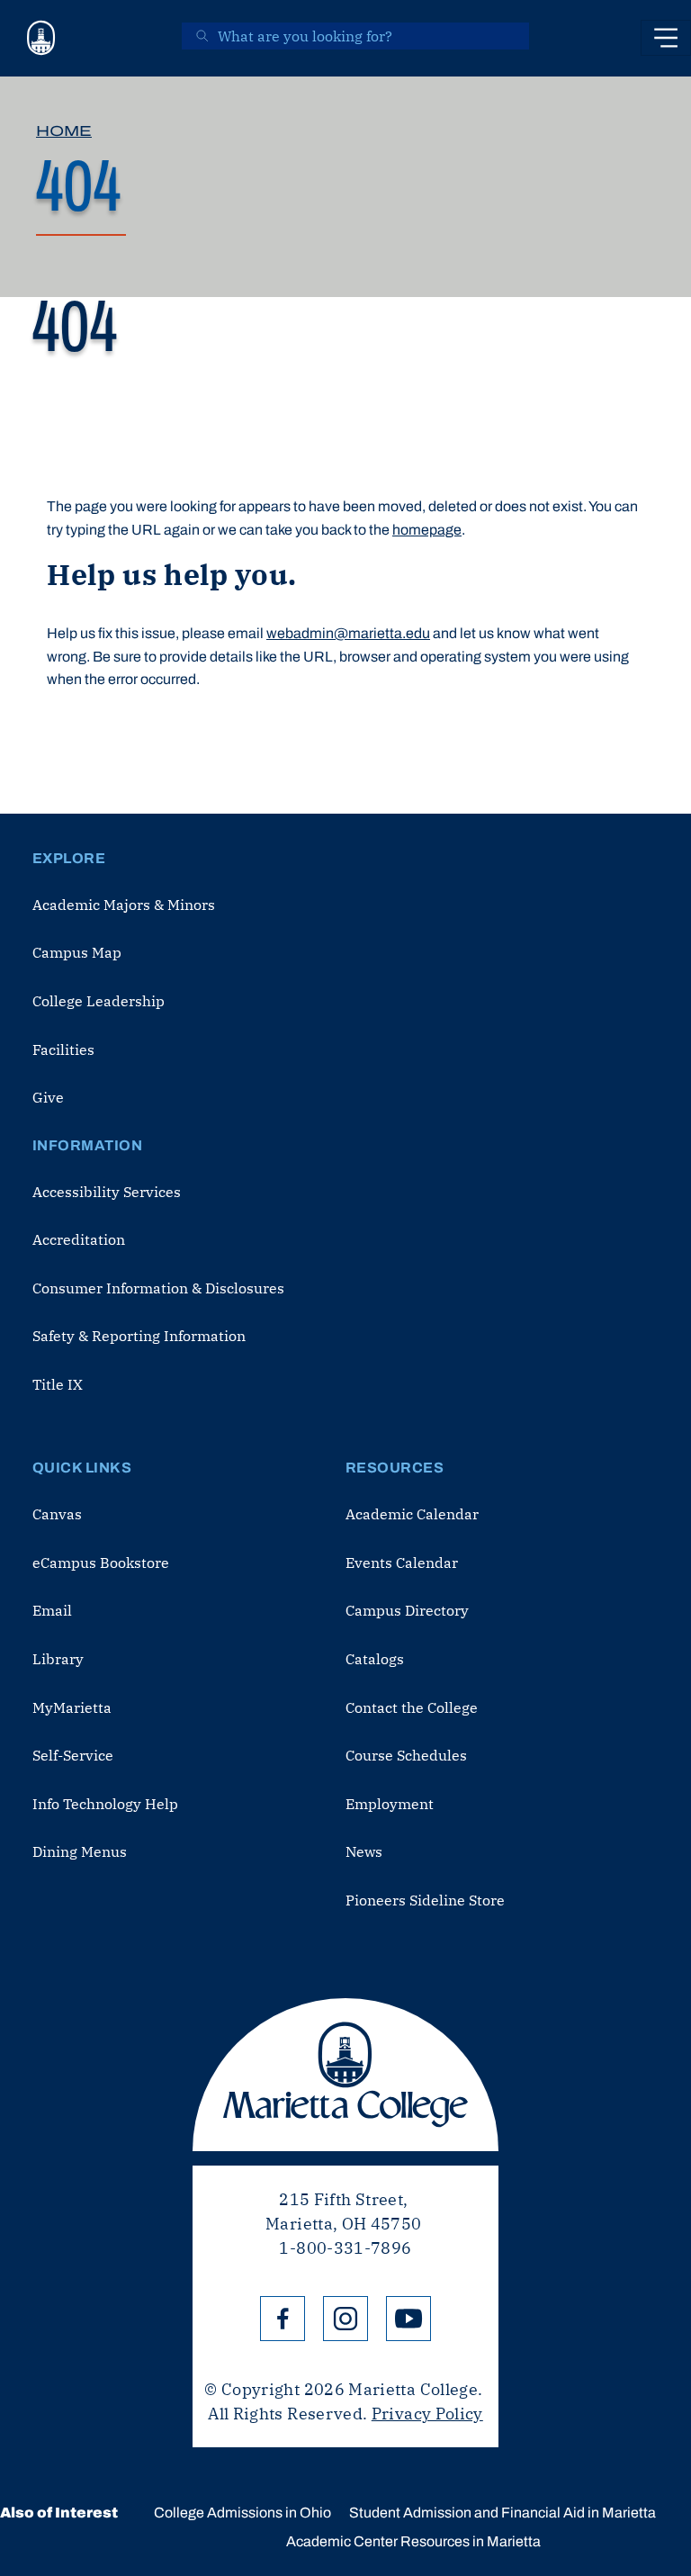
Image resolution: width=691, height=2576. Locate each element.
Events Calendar (402, 1563)
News (364, 1851)
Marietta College (345, 2075)
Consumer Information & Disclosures (158, 1288)
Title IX (58, 1384)
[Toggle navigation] (666, 38)
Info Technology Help (105, 1804)
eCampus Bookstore (101, 1563)
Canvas (57, 1514)
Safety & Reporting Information (139, 1336)
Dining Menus (80, 1851)
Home (64, 131)
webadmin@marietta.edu (348, 633)
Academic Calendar (412, 1514)
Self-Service (73, 1755)
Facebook (283, 2319)
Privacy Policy (427, 2414)
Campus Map (77, 952)
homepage (427, 530)
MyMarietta (72, 1707)
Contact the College (412, 1707)
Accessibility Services (107, 1192)
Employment (390, 1804)
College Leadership (99, 1001)
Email (52, 1610)
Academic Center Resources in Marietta (413, 2541)
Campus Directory (407, 1610)
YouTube (408, 2319)
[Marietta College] (41, 38)
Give (48, 1097)
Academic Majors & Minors (124, 905)
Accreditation (79, 1239)
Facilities (63, 1049)
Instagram (345, 2319)
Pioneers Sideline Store (425, 1900)
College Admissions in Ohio (242, 2513)
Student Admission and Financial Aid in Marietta (503, 2513)
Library (58, 1659)
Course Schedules (406, 1755)
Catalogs (375, 1659)
